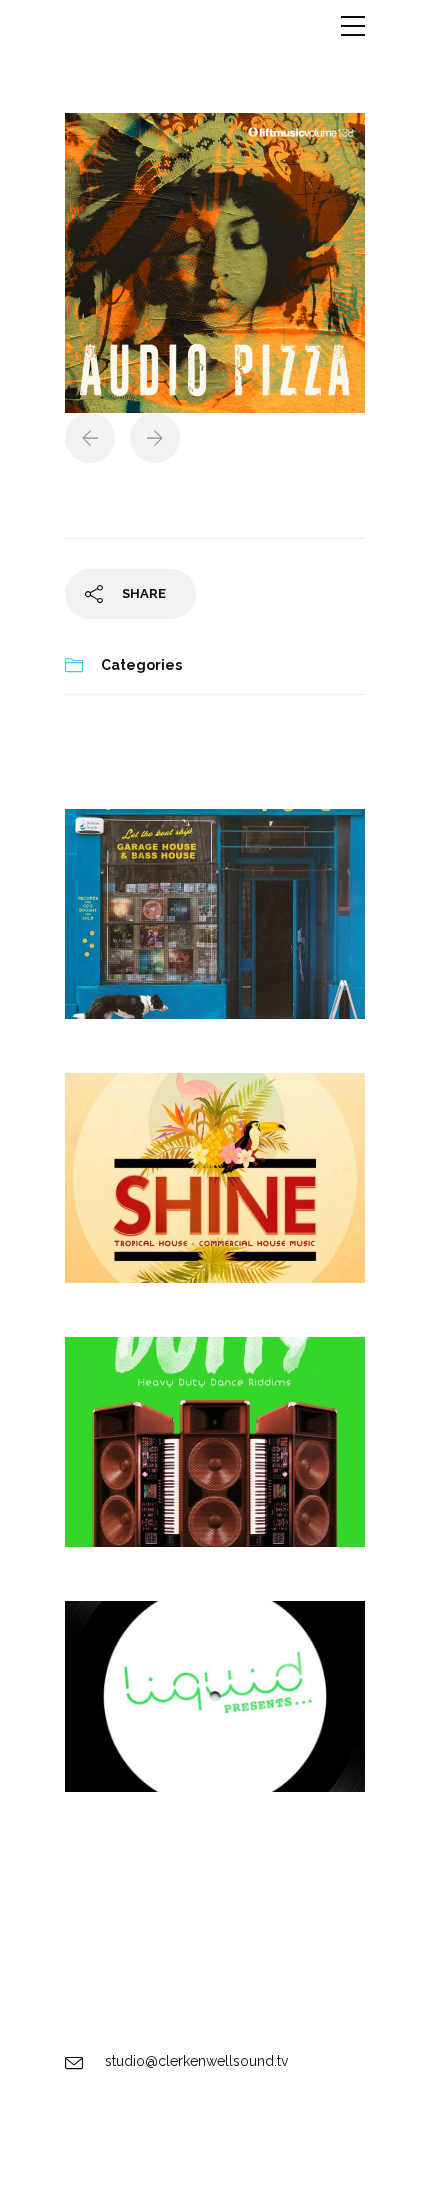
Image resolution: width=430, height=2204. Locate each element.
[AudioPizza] (215, 262)
